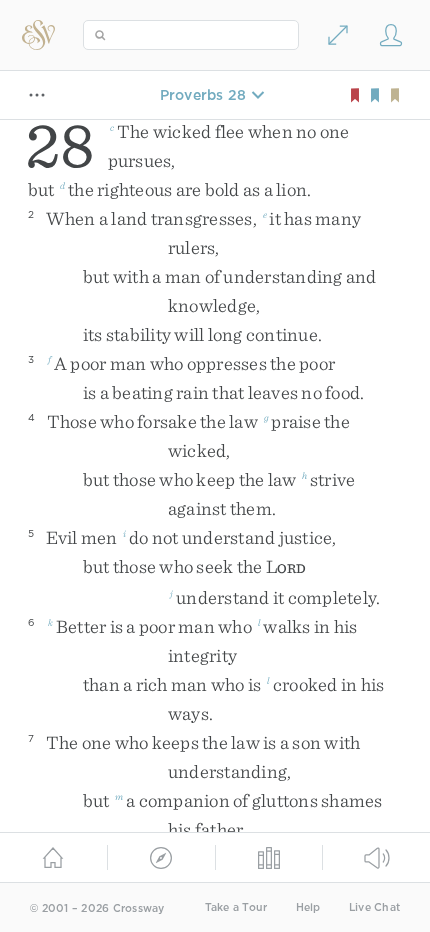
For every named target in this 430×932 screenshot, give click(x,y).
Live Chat (374, 907)
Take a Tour (236, 907)
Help (308, 907)
